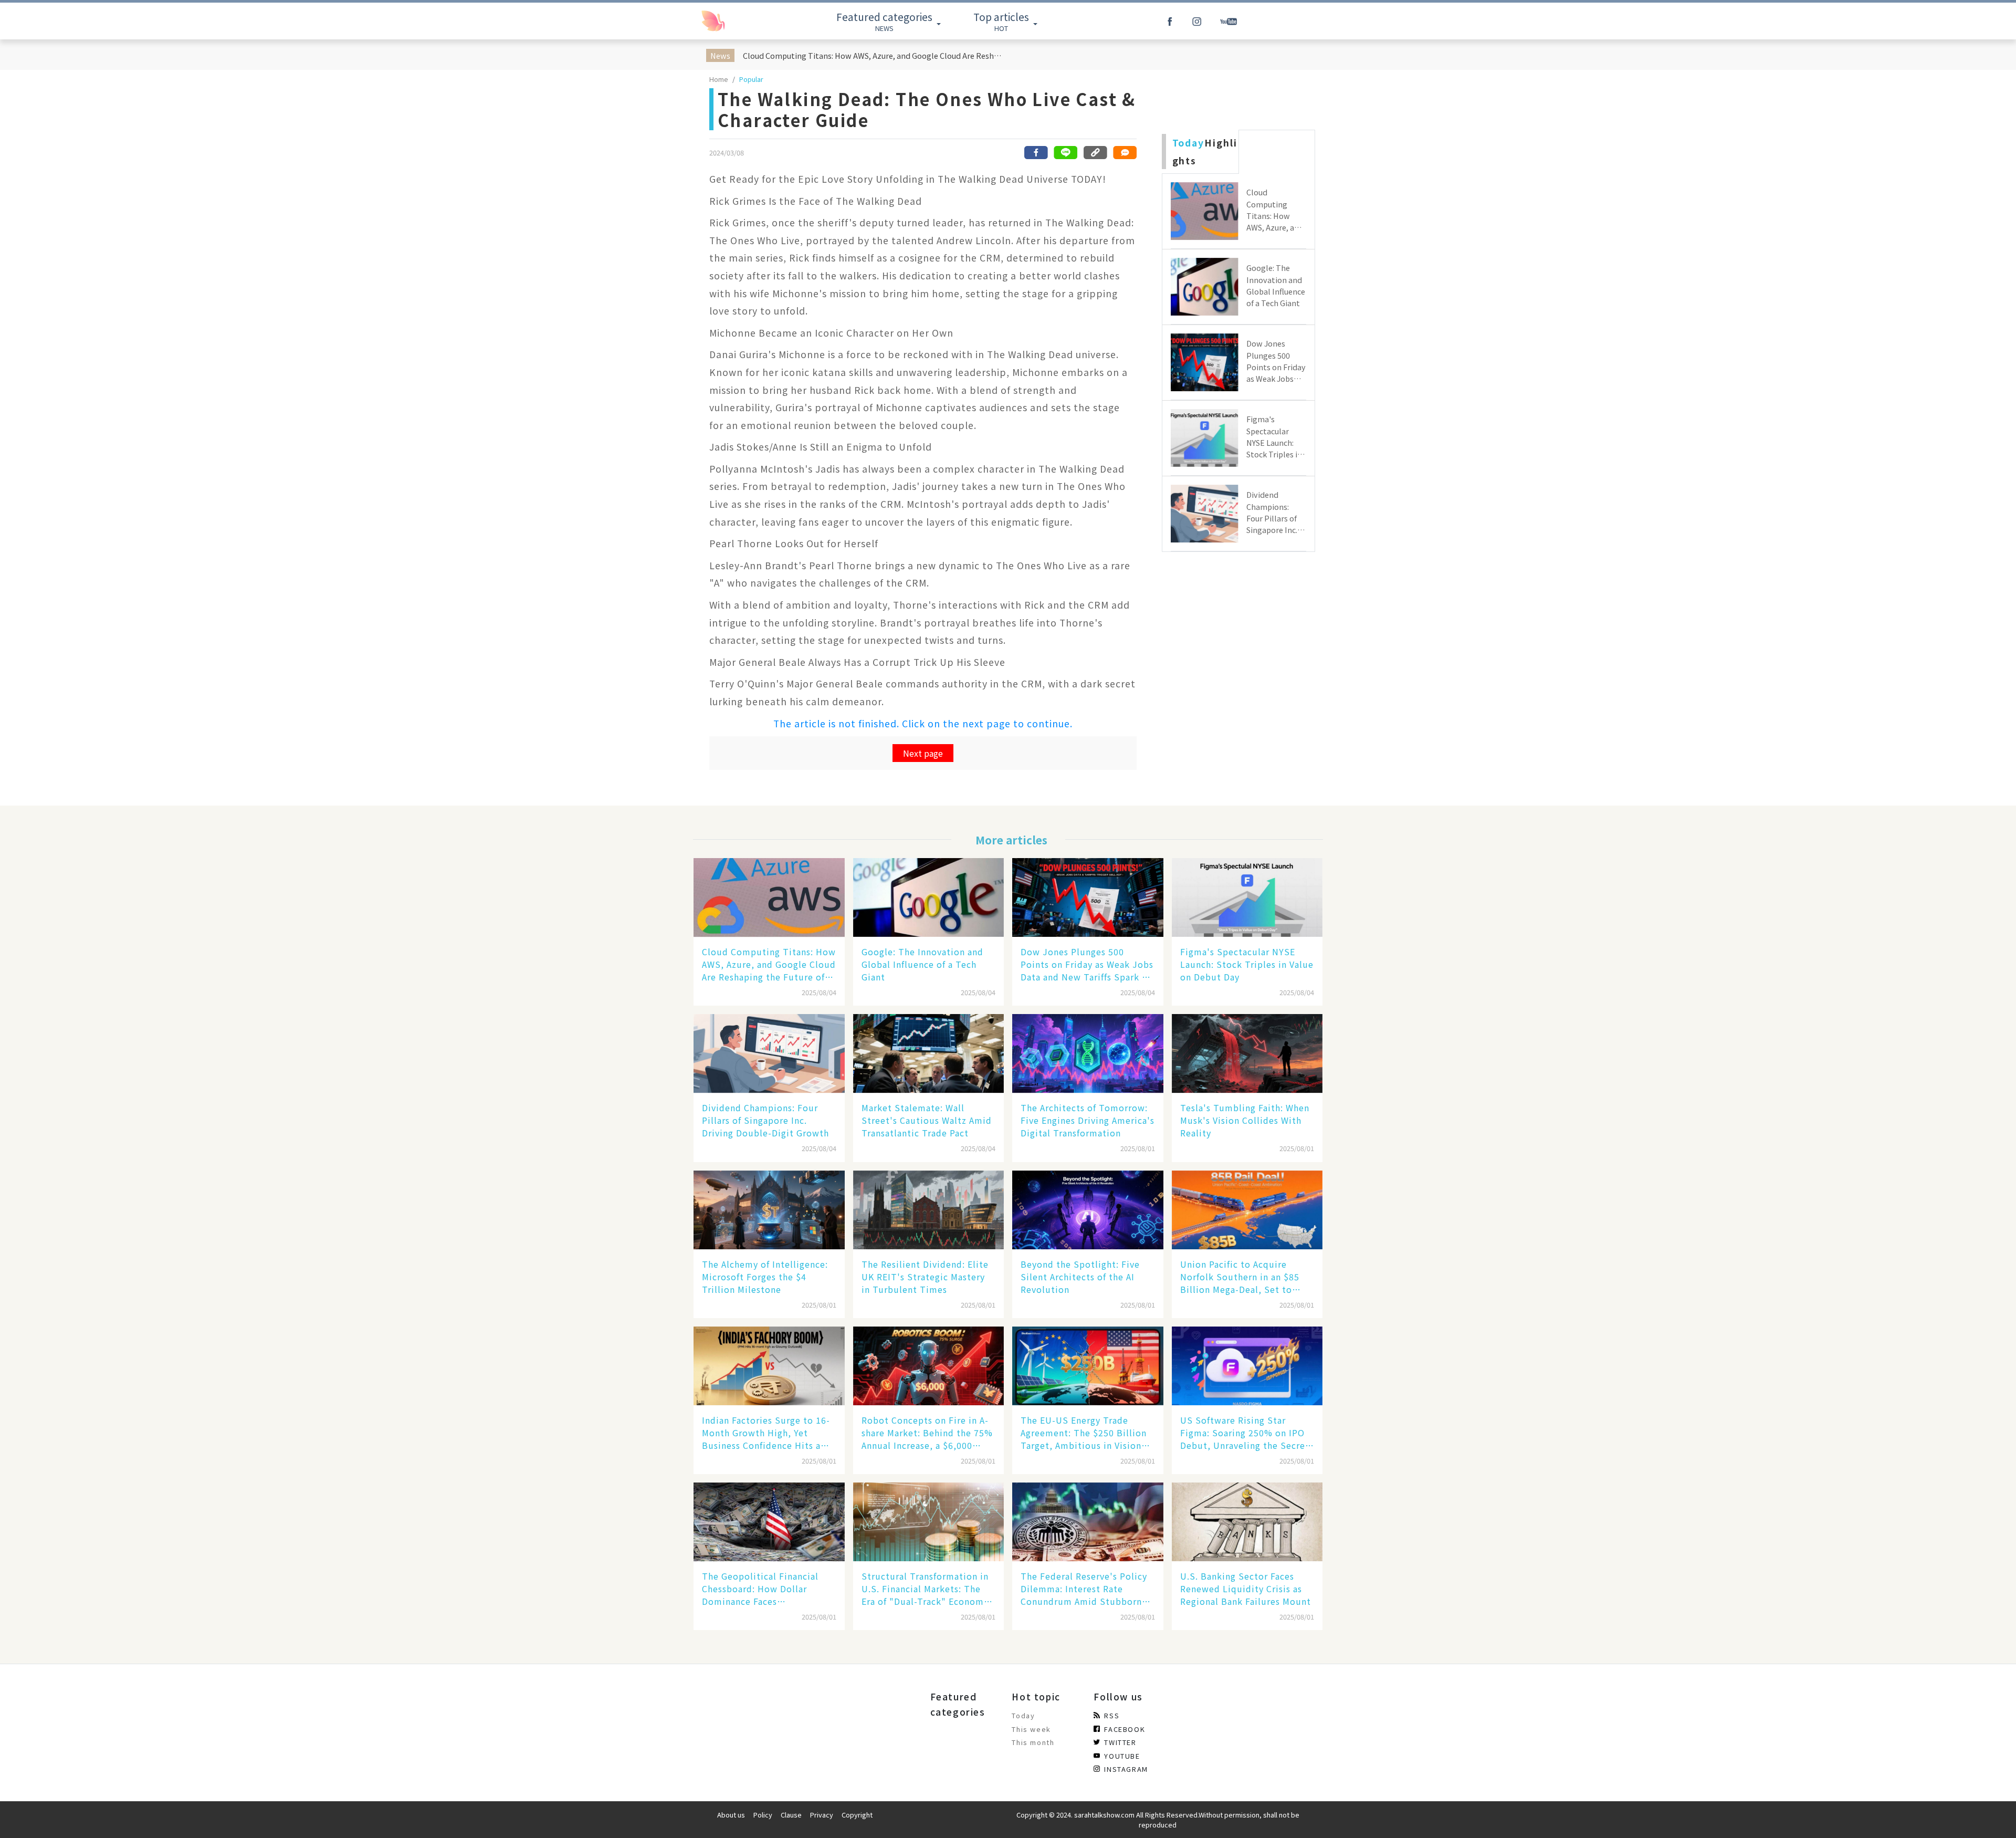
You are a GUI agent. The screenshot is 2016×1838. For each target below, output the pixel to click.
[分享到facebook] (1036, 153)
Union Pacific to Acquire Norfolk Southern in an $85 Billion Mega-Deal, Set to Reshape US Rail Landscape (1240, 1277)
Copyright (857, 1815)
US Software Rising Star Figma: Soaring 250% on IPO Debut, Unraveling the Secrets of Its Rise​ (1247, 1433)
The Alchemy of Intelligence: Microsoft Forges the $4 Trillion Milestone (765, 1277)
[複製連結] (1095, 153)
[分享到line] (1066, 153)
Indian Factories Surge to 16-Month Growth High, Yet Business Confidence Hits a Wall (766, 1433)
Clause (791, 1815)
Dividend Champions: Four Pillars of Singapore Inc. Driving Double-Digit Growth (765, 1120)
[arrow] (737, 21)
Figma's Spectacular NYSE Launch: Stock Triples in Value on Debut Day (1247, 964)
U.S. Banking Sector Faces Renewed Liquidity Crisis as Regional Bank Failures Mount (1246, 1589)
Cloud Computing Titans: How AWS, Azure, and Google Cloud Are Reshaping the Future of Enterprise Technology (874, 55)
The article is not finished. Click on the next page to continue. (923, 723)
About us (731, 1815)
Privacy (822, 1815)
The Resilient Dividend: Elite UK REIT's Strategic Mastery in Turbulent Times (925, 1277)
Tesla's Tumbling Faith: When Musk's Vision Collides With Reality (1245, 1120)
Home (719, 79)
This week (1031, 1729)
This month (1033, 1742)
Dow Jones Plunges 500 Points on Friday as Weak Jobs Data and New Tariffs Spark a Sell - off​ (1087, 964)
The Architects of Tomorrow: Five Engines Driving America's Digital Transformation (1088, 1120)
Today (1023, 1715)
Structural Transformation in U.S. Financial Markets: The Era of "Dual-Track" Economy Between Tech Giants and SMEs (925, 1589)
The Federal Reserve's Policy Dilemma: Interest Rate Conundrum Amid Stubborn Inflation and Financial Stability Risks (1084, 1589)
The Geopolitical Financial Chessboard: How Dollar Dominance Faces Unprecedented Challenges (761, 1589)
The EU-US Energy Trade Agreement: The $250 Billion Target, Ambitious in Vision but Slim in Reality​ (1084, 1433)
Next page (923, 753)
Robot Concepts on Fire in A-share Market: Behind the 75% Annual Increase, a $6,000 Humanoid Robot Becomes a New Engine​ (927, 1433)
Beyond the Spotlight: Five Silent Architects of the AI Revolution (1080, 1277)
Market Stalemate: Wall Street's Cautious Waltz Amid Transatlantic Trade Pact (927, 1120)
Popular (751, 79)
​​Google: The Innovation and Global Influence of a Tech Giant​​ (922, 964)
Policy (763, 1815)
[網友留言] (1125, 153)
